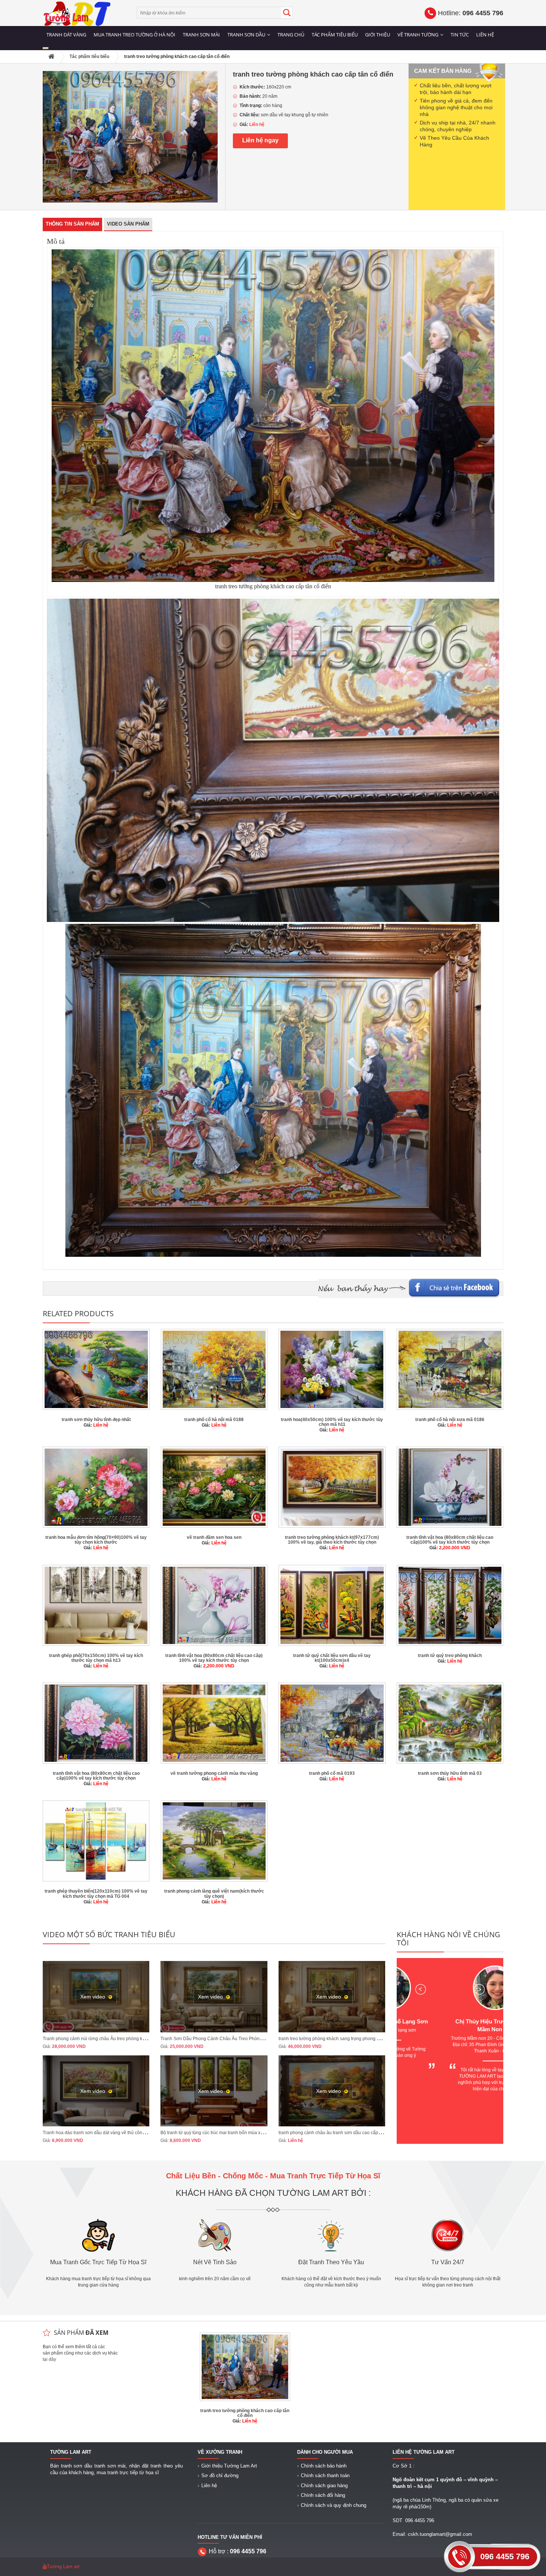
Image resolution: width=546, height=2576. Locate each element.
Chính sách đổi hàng (323, 2495)
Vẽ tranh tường (418, 35)
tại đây (49, 2359)
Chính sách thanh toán (325, 2475)
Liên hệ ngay (260, 140)
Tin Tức (460, 35)
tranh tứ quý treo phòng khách (450, 1656)
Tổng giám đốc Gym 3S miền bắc (450, 2021)
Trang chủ (291, 35)
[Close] (46, 48)
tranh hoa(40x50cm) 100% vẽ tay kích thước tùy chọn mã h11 (332, 1422)
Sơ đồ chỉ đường (220, 2475)
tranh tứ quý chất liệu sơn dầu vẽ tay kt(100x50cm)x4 (332, 1658)
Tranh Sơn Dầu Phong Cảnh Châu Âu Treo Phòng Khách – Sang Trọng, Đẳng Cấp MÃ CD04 (255, 2039)
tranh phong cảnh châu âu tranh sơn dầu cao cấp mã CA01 (338, 2133)
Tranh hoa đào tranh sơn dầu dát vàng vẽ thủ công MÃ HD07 (104, 2133)
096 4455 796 (505, 2556)
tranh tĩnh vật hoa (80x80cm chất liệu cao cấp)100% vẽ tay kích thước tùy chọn (450, 1540)
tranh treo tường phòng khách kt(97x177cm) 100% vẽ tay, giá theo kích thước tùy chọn (332, 1540)
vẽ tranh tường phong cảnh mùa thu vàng (214, 1773)
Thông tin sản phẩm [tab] (72, 224)
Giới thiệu (378, 35)
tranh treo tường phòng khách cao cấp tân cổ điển (245, 2413)
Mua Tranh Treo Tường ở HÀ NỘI (134, 35)
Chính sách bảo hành (324, 2466)
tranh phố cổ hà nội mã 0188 (214, 1420)
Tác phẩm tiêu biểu (335, 35)
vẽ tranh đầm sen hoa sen (214, 1537)
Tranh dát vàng (66, 35)
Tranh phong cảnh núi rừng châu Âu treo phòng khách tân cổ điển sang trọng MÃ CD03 (131, 2039)
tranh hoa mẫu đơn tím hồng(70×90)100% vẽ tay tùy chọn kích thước (96, 1540)
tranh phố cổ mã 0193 (332, 1773)
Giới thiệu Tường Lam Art (229, 2466)
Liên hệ (485, 35)
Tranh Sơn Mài (201, 35)
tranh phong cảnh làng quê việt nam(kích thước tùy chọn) (214, 1894)
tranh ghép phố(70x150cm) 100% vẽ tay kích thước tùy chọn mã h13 (96, 1658)
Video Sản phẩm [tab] (128, 224)
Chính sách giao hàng (324, 2486)
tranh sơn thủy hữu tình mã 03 (450, 1773)
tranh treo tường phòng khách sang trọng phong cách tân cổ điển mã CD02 (354, 2039)
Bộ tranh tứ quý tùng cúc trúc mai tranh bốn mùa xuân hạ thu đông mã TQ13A (238, 2133)
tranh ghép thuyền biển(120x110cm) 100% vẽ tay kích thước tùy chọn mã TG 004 (96, 1894)
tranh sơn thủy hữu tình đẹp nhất (96, 1420)
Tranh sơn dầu (246, 35)
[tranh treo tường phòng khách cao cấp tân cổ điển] (130, 136)
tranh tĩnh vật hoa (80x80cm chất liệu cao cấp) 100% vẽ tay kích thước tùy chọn (214, 1658)
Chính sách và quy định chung (334, 2505)
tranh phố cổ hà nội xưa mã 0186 (450, 1420)
